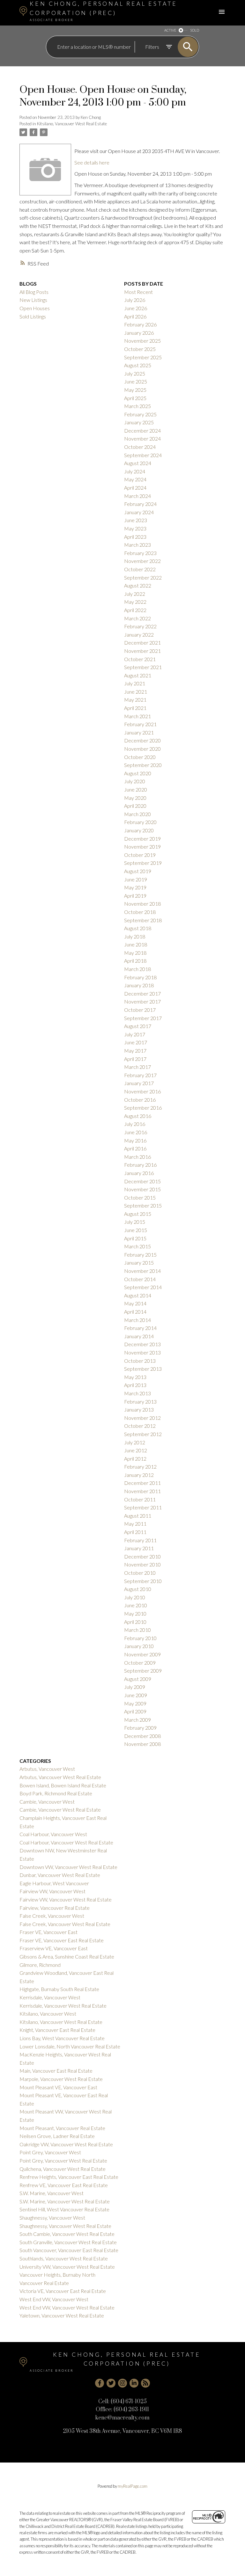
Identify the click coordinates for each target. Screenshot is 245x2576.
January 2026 (139, 333)
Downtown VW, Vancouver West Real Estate (68, 1867)
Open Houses (35, 308)
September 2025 (143, 357)
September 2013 (143, 1369)
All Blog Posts (34, 292)
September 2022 (143, 577)
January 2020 (139, 830)
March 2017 (137, 1067)
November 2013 (142, 1352)
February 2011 (140, 1540)
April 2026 (135, 316)
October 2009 (140, 1663)
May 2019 (135, 887)
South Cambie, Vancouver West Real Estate (67, 2234)
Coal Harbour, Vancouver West (53, 1834)
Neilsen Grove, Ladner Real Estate (57, 2136)
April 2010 (135, 1622)
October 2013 (140, 1361)
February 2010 (140, 1638)
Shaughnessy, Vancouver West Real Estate (65, 2226)
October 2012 (140, 1426)
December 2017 (142, 993)
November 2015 (142, 1189)
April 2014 (135, 1312)
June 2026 (136, 308)
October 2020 (140, 757)
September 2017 (143, 1018)
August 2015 (138, 1214)
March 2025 (137, 406)
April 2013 (135, 1385)
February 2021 (140, 724)
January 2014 (139, 1336)
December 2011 (142, 1483)
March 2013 (137, 1393)
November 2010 (142, 1564)
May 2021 (135, 700)
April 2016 (135, 1148)
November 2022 (142, 561)
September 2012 (143, 1434)
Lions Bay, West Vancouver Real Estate (62, 2038)
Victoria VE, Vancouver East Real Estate (63, 2291)
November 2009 (142, 1654)
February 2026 (140, 324)
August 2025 (138, 365)
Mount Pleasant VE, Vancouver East (58, 2087)
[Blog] (145, 2383)
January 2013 (139, 1409)
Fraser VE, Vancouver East (48, 1932)
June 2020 (136, 789)
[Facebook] (100, 2383)
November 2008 (142, 1744)
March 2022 (137, 618)
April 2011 (135, 1532)
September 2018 (143, 920)
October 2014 (140, 1279)
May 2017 (135, 1051)
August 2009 (138, 1679)
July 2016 (135, 1124)
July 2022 (135, 594)
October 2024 (140, 447)
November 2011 (142, 1491)
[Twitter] (111, 2383)
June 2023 (136, 520)
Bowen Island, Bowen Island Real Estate (63, 1785)
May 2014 (135, 1303)
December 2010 (142, 1556)
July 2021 (135, 683)
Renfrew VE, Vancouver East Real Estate (64, 2185)
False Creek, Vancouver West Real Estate (65, 1924)
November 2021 (142, 651)
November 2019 (142, 847)
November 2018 (142, 904)
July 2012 (135, 1442)
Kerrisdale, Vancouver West (50, 1997)
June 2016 (136, 1132)
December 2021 (142, 642)
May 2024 (135, 479)
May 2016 (135, 1140)
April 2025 (135, 398)
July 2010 (135, 1597)
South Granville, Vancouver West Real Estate (68, 2242)
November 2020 (142, 749)
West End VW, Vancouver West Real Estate (67, 2307)
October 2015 (140, 1197)
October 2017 (140, 1010)
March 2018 (137, 969)
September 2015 (143, 1205)
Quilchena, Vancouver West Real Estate (63, 2169)
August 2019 (138, 871)
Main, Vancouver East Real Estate (56, 2071)
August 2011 (138, 1516)
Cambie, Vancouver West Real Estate (60, 1810)
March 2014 (137, 1320)
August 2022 (138, 585)
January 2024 (139, 512)
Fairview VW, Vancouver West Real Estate (66, 1899)
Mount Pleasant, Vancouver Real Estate (62, 2128)
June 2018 (136, 944)
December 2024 (142, 431)
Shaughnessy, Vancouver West (52, 2218)
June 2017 (136, 1042)
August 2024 (138, 463)
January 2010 (139, 1646)
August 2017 (138, 1026)
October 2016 (140, 1100)
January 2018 (139, 985)
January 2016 (139, 1173)
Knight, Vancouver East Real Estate (57, 2030)
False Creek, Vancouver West (52, 1916)
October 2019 (140, 855)
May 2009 (135, 1703)
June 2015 (136, 1230)
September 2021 (143, 667)
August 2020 (138, 773)
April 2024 (135, 488)
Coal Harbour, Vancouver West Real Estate (66, 1842)
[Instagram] (122, 2383)
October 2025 (140, 349)
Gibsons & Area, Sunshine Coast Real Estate (67, 1956)
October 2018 (140, 912)
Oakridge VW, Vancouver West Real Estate (66, 2144)
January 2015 (139, 1262)
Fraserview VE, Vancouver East (54, 1948)
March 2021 (137, 716)
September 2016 (143, 1108)
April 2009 (135, 1711)
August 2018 (138, 928)
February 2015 (140, 1255)
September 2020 (143, 765)
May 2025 (135, 390)
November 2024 (142, 438)
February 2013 (140, 1401)
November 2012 (142, 1418)
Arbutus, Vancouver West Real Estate (60, 1777)
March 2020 (137, 814)
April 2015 (135, 1238)
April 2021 (135, 708)
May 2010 (135, 1613)
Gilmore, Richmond (40, 1965)
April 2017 (135, 1059)
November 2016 (142, 1091)
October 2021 (140, 659)
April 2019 (135, 896)
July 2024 (135, 471)
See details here (92, 162)
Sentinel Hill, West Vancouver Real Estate (64, 2209)
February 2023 (140, 553)
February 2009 (140, 1728)
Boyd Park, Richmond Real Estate (56, 1793)
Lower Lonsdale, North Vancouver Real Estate (70, 2046)
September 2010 (143, 1581)
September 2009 (143, 1671)
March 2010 (137, 1630)
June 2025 (136, 381)
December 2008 (142, 1736)
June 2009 (136, 1695)
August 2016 (138, 1116)
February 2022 (140, 626)
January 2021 (139, 732)
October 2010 (140, 1573)
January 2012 (139, 1475)
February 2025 (140, 414)
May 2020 (135, 798)
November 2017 (142, 1001)
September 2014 (143, 1287)
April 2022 (135, 610)
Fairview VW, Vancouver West (52, 1891)
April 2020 (135, 806)
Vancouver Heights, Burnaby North (57, 2275)
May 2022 (135, 602)
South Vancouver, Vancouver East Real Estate (69, 2250)
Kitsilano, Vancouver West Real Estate (72, 124)
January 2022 (139, 635)
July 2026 (135, 300)
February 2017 (140, 1075)
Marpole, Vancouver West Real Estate (61, 2079)
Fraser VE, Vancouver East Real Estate (62, 1940)
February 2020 (140, 822)
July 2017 (135, 1034)
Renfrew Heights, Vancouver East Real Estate (69, 2177)
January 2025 (139, 422)
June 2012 (136, 1450)
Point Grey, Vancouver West (50, 2152)
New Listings (33, 300)
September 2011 (143, 1507)
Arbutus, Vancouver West (47, 1769)
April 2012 (135, 1459)
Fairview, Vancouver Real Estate (55, 1908)
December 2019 (142, 839)
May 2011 (135, 1524)
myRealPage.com (133, 2486)
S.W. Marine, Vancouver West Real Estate (65, 2201)
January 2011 (139, 1548)
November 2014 (142, 1271)
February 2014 (140, 1328)
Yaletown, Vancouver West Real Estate (62, 2315)
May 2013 (135, 1377)
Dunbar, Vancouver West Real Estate (60, 1875)
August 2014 (138, 1295)
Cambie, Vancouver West (47, 1802)
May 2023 (135, 528)
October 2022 (140, 569)
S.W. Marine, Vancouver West (52, 2193)
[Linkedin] (134, 2383)
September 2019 (143, 863)
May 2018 (135, 953)
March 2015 (137, 1246)
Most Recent (138, 292)
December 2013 (142, 1344)
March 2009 (137, 1720)
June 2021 (136, 692)
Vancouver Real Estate (44, 2283)
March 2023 (137, 545)
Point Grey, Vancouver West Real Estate (63, 2160)
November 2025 (142, 341)
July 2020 (135, 781)
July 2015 (135, 1222)
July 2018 (135, 936)
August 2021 (138, 675)
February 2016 (140, 1165)
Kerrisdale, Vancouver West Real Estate (63, 2006)
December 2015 (142, 1181)
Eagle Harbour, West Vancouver (54, 1883)
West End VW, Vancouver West (54, 2299)
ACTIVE (170, 30)
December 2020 (142, 740)
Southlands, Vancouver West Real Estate (64, 2258)
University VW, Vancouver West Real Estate (67, 2267)
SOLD (195, 30)
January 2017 (139, 1083)
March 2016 (137, 1157)
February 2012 (140, 1467)
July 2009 (135, 1687)
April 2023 (135, 537)
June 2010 (136, 1605)
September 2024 (143, 455)
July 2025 (135, 373)
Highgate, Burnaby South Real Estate (59, 1989)
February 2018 (140, 977)
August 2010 (138, 1589)
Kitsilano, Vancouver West (48, 2014)
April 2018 (135, 961)
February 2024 (140, 504)
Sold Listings (33, 316)
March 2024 (137, 496)
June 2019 (136, 879)
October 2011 (140, 1499)
